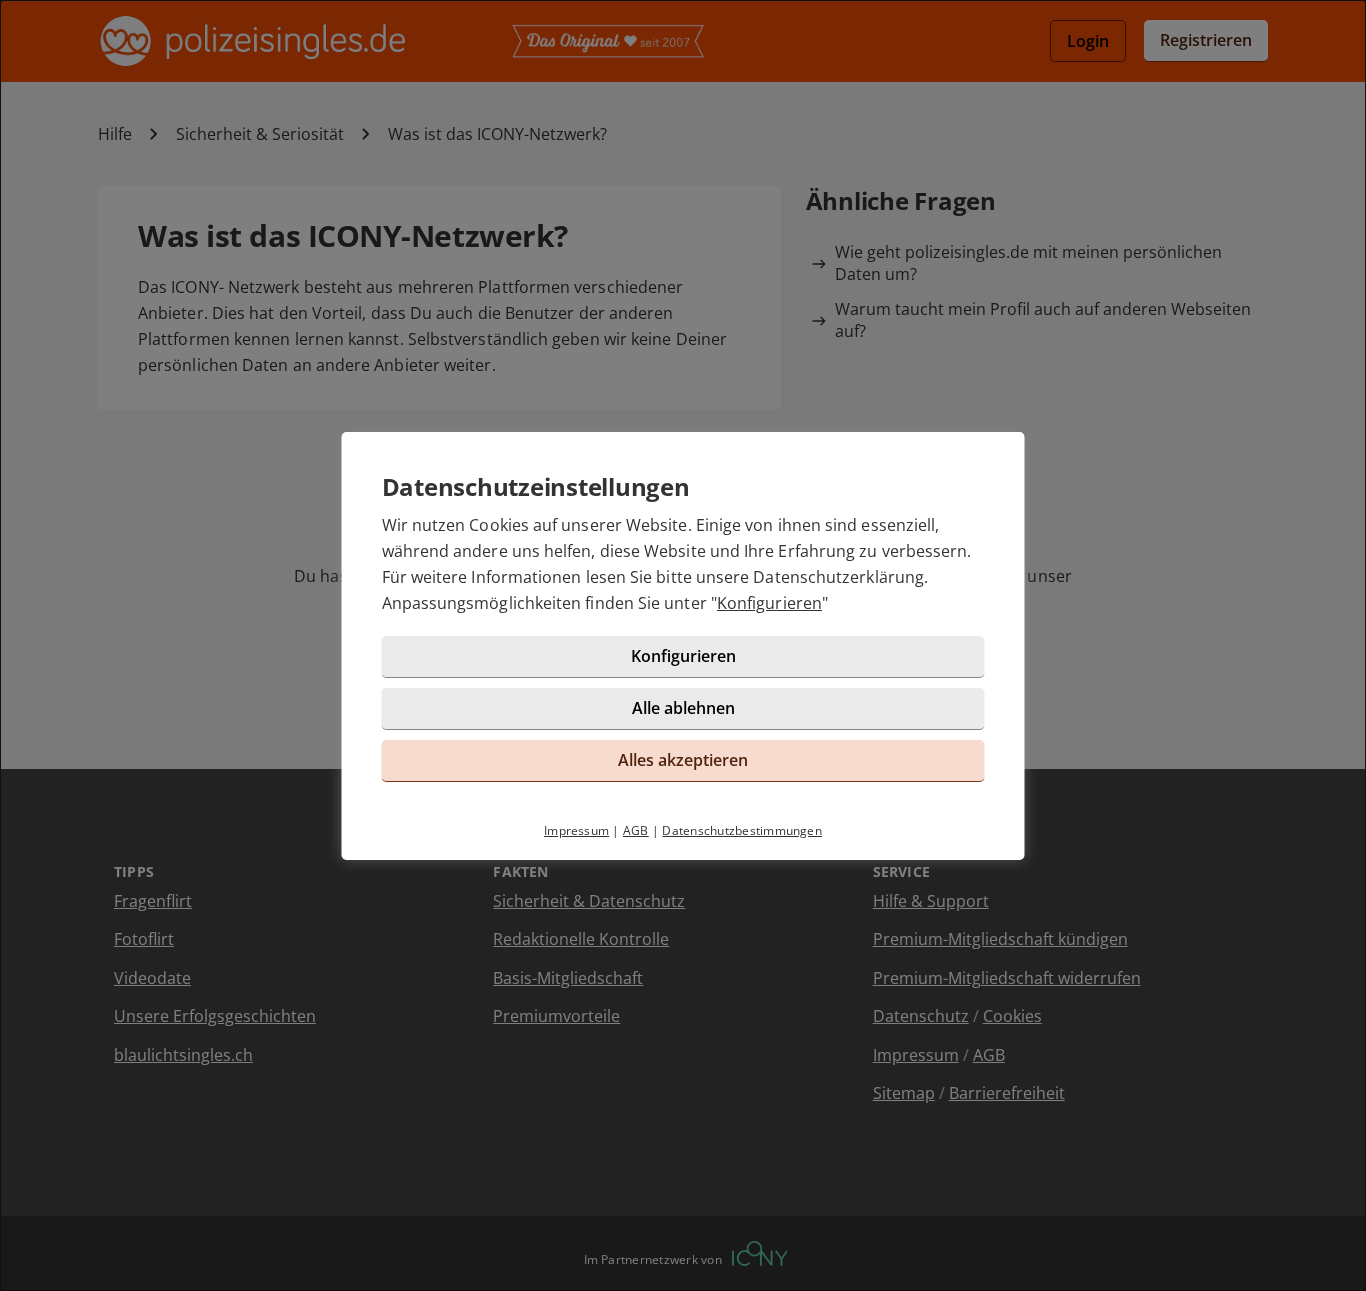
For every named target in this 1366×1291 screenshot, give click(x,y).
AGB (636, 830)
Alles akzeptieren (683, 760)
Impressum (576, 830)
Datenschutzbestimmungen (742, 830)
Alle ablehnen (683, 708)
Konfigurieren (769, 603)
